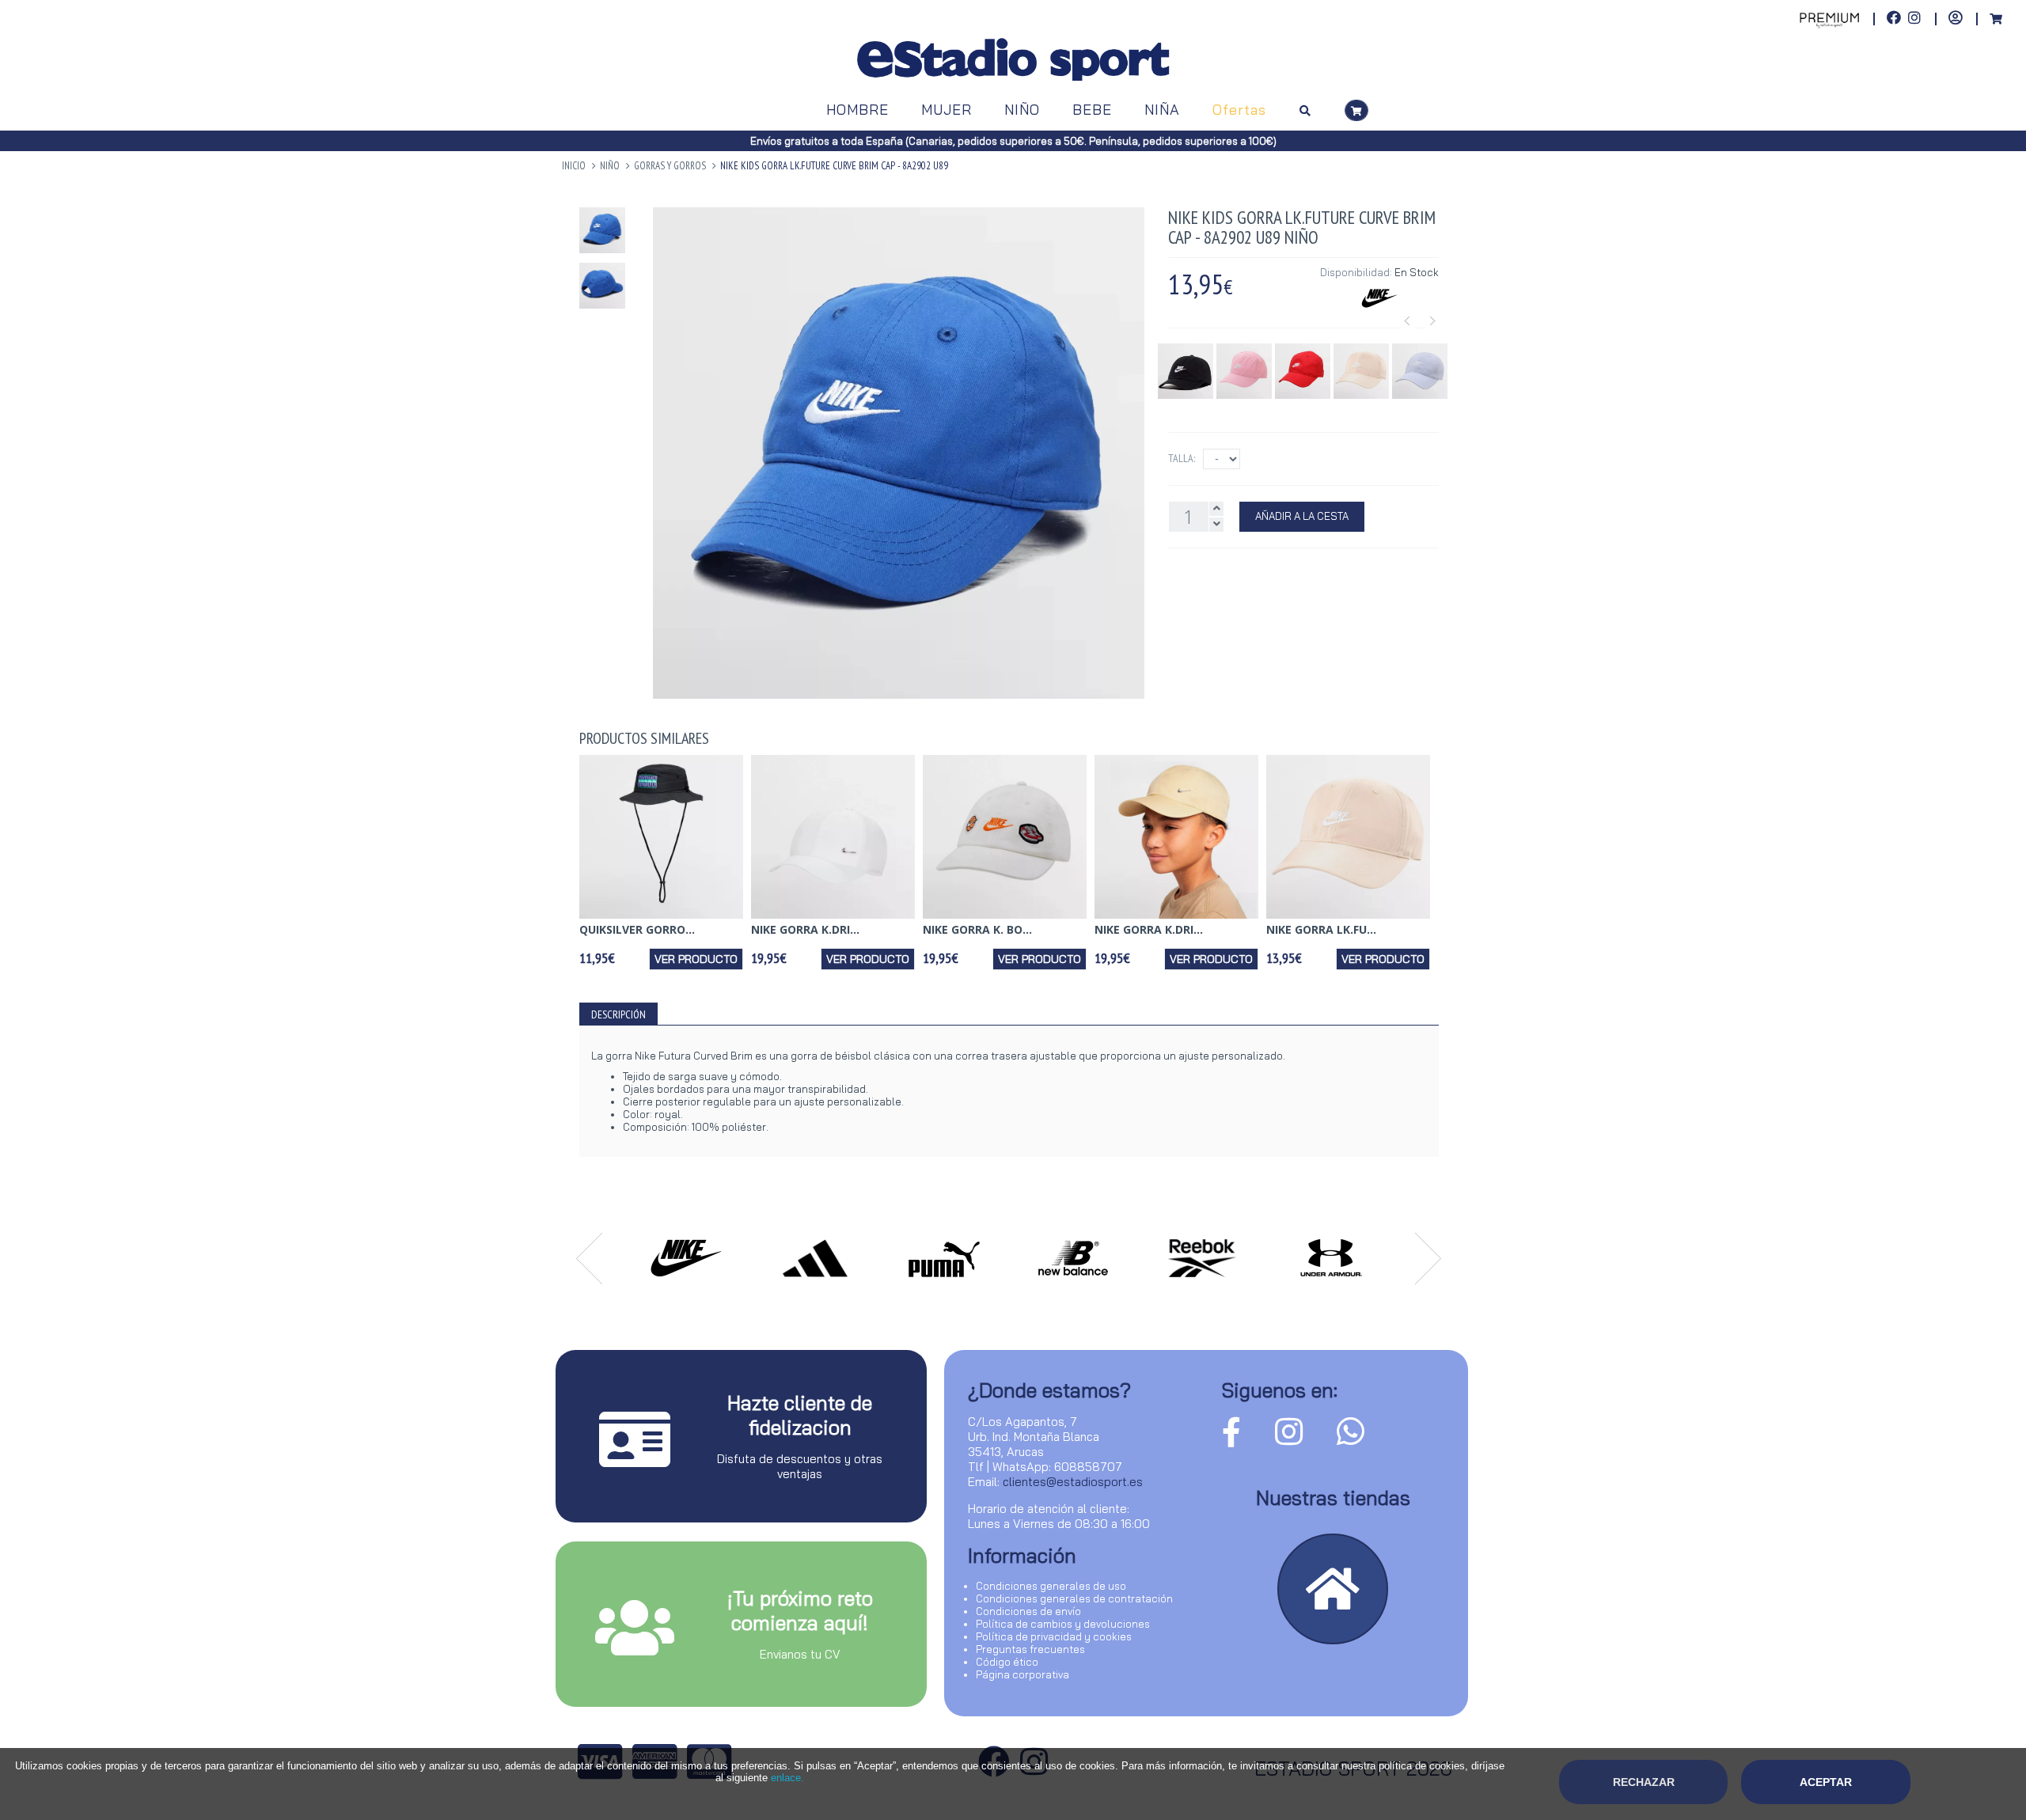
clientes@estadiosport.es (1073, 1482)
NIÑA (1162, 110)
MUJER (947, 110)
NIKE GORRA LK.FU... (1321, 929)
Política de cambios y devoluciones (1063, 1624)
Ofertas (1239, 110)
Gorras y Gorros (670, 166)
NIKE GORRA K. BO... (977, 929)
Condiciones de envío (1028, 1611)
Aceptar (1826, 1782)
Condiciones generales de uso (1051, 1586)
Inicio (574, 166)
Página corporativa (1022, 1674)
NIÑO (1022, 110)
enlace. (787, 1778)
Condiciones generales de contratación (1074, 1598)
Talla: (1182, 458)
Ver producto (696, 959)
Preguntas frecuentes (1030, 1649)
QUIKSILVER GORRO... (637, 929)
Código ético (1007, 1662)
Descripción (618, 1014)
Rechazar (1644, 1782)
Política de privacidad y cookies (1054, 1636)
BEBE (1092, 110)
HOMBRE (857, 110)
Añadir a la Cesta (1302, 516)
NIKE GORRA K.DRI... (805, 929)
